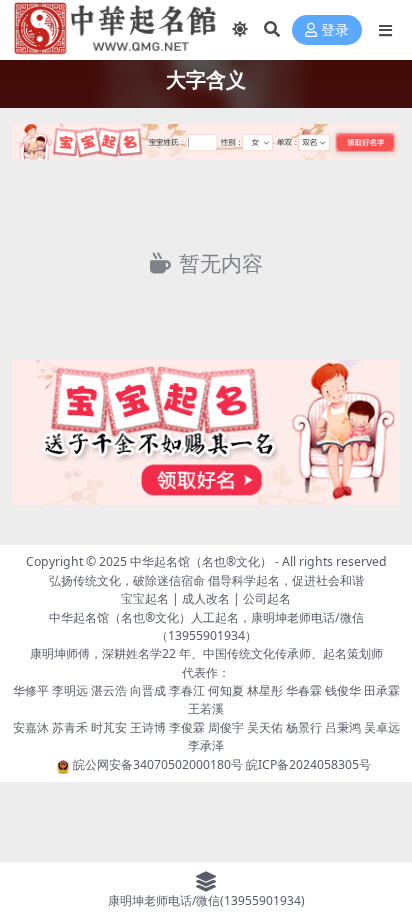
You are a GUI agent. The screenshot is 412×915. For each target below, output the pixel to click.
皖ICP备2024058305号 (308, 764)
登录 (335, 30)
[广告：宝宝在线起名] (206, 148)
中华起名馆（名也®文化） (201, 561)
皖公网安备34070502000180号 (159, 764)
